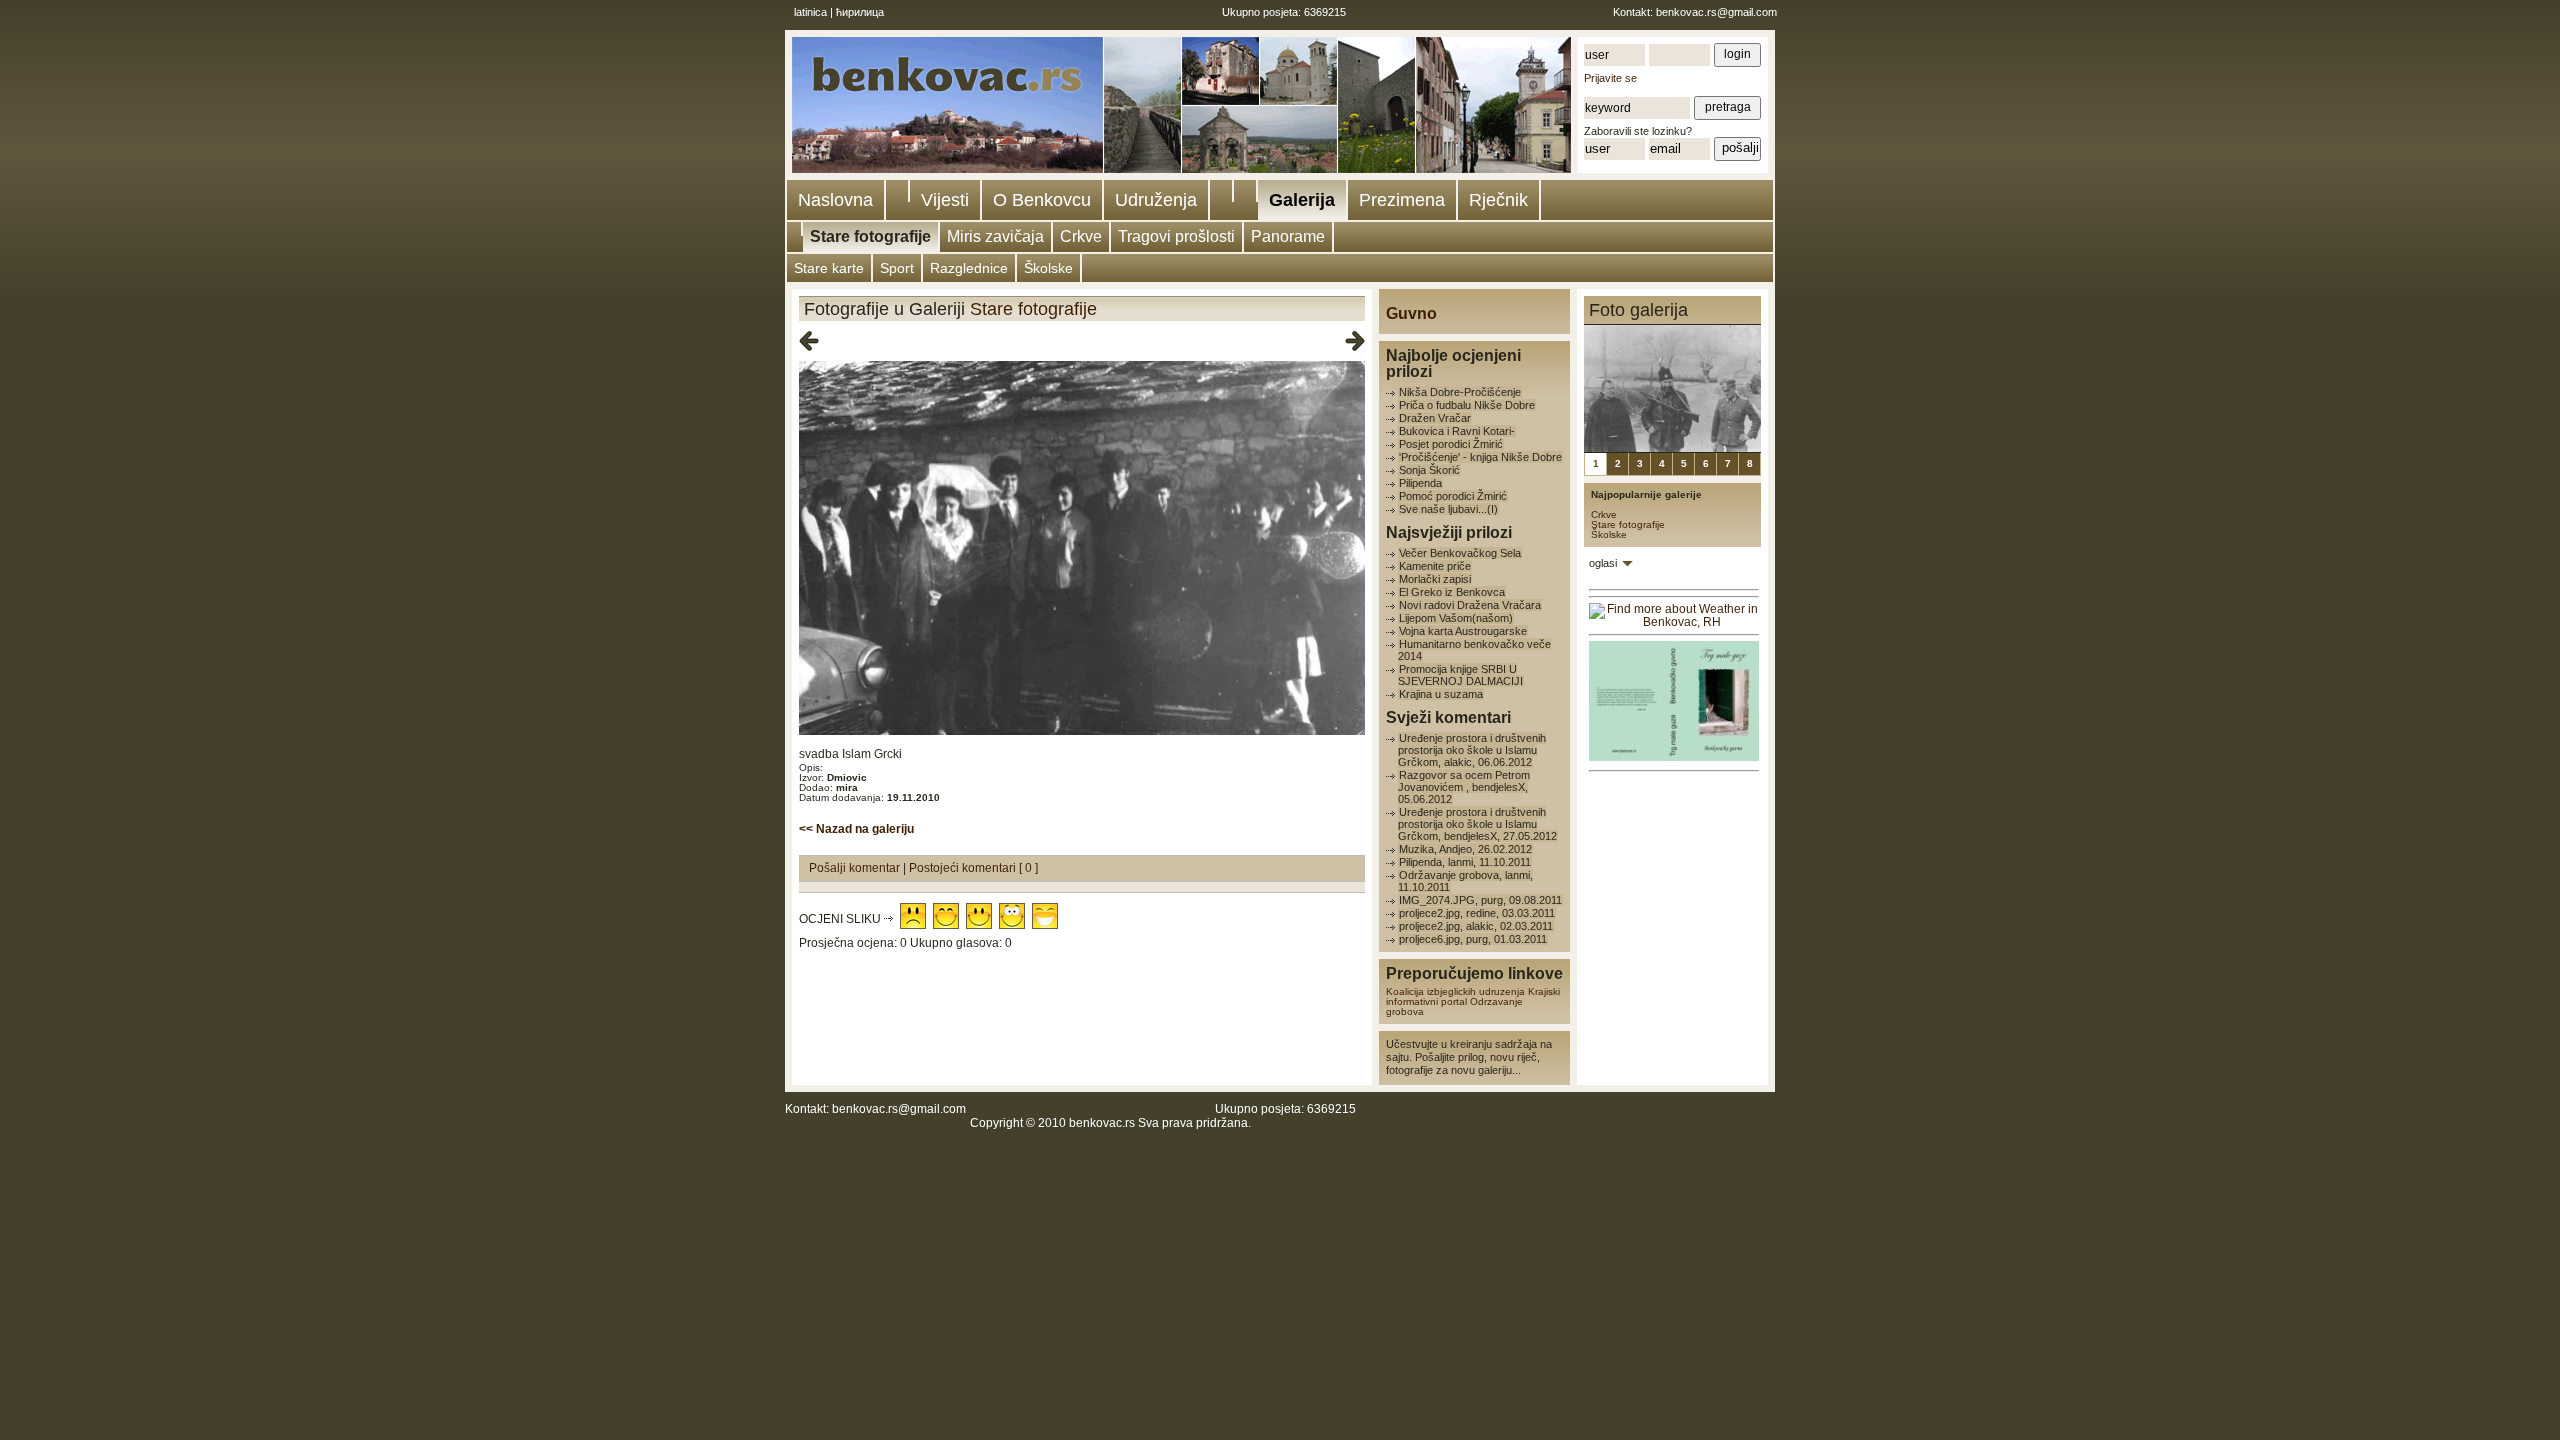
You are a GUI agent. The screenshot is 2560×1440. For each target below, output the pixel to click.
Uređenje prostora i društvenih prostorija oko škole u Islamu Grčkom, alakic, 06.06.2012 (1472, 750)
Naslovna (835, 200)
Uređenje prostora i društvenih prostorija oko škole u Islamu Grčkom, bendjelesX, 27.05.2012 (1477, 824)
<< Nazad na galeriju (856, 829)
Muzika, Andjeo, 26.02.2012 (1465, 849)
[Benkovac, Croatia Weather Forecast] (1674, 622)
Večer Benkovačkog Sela (1460, 553)
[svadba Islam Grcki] (1082, 731)
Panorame (1288, 236)
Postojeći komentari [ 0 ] (973, 868)
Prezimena (1402, 200)
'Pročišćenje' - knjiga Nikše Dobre (1480, 457)
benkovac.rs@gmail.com (1716, 12)
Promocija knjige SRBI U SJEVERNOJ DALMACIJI (1460, 675)
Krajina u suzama (1441, 694)
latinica (810, 12)
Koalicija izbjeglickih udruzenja (1455, 991)
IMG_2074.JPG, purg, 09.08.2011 (1480, 900)
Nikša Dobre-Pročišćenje (1460, 392)
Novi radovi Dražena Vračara (1470, 605)
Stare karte (829, 268)
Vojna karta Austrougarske (1463, 631)
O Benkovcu (1042, 200)
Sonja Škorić (1429, 470)
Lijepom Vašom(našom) (1456, 618)
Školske (1048, 268)
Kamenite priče (1435, 566)
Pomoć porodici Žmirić (1453, 496)
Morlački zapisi (1435, 579)
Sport (897, 268)
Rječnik (1498, 200)
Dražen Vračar (1435, 418)
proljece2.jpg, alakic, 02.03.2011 (1476, 926)
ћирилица (860, 12)
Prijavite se (1610, 78)
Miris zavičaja (995, 236)
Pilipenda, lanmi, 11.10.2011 (1465, 862)
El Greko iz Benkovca (1452, 592)
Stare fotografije (870, 236)
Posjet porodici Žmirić (1451, 444)
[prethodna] (809, 342)
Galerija (1302, 200)
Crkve (1081, 236)
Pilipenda (1420, 483)
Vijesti (945, 200)
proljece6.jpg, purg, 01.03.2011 (1473, 939)
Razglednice (969, 268)
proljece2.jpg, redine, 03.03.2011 (1477, 913)
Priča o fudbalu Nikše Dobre (1467, 405)
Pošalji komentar (856, 868)
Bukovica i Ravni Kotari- (1457, 431)
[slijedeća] (1355, 342)
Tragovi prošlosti (1176, 236)
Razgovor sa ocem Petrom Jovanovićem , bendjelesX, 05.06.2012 (1464, 787)
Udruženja (1156, 200)
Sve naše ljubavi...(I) (1448, 509)
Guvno (1411, 313)
